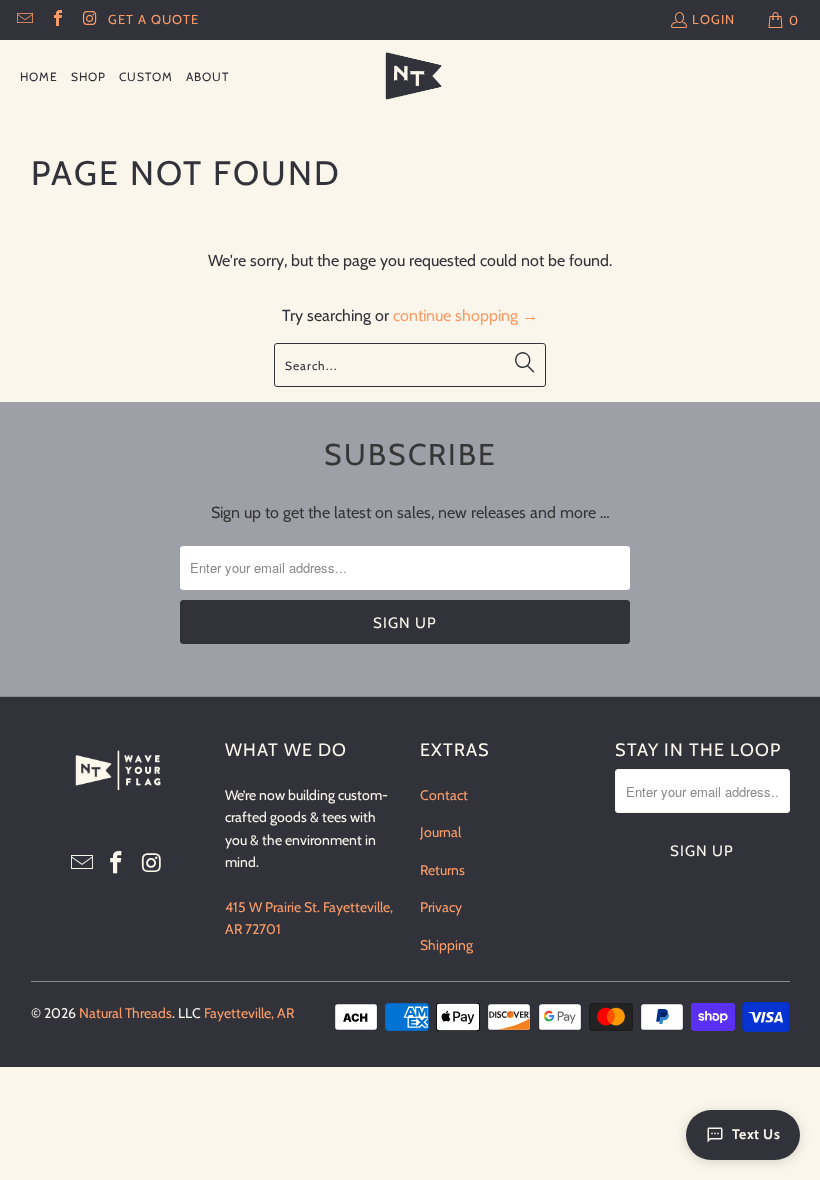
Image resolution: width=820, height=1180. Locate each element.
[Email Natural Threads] (24, 20)
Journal (440, 832)
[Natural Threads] (410, 77)
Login (713, 19)
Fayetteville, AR (249, 1013)
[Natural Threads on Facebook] (56, 20)
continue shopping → (465, 315)
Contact (444, 795)
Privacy (441, 907)
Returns (442, 870)
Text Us (756, 1134)
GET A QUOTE (153, 19)
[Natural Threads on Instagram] (89, 20)
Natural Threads (125, 1013)
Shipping (446, 945)
